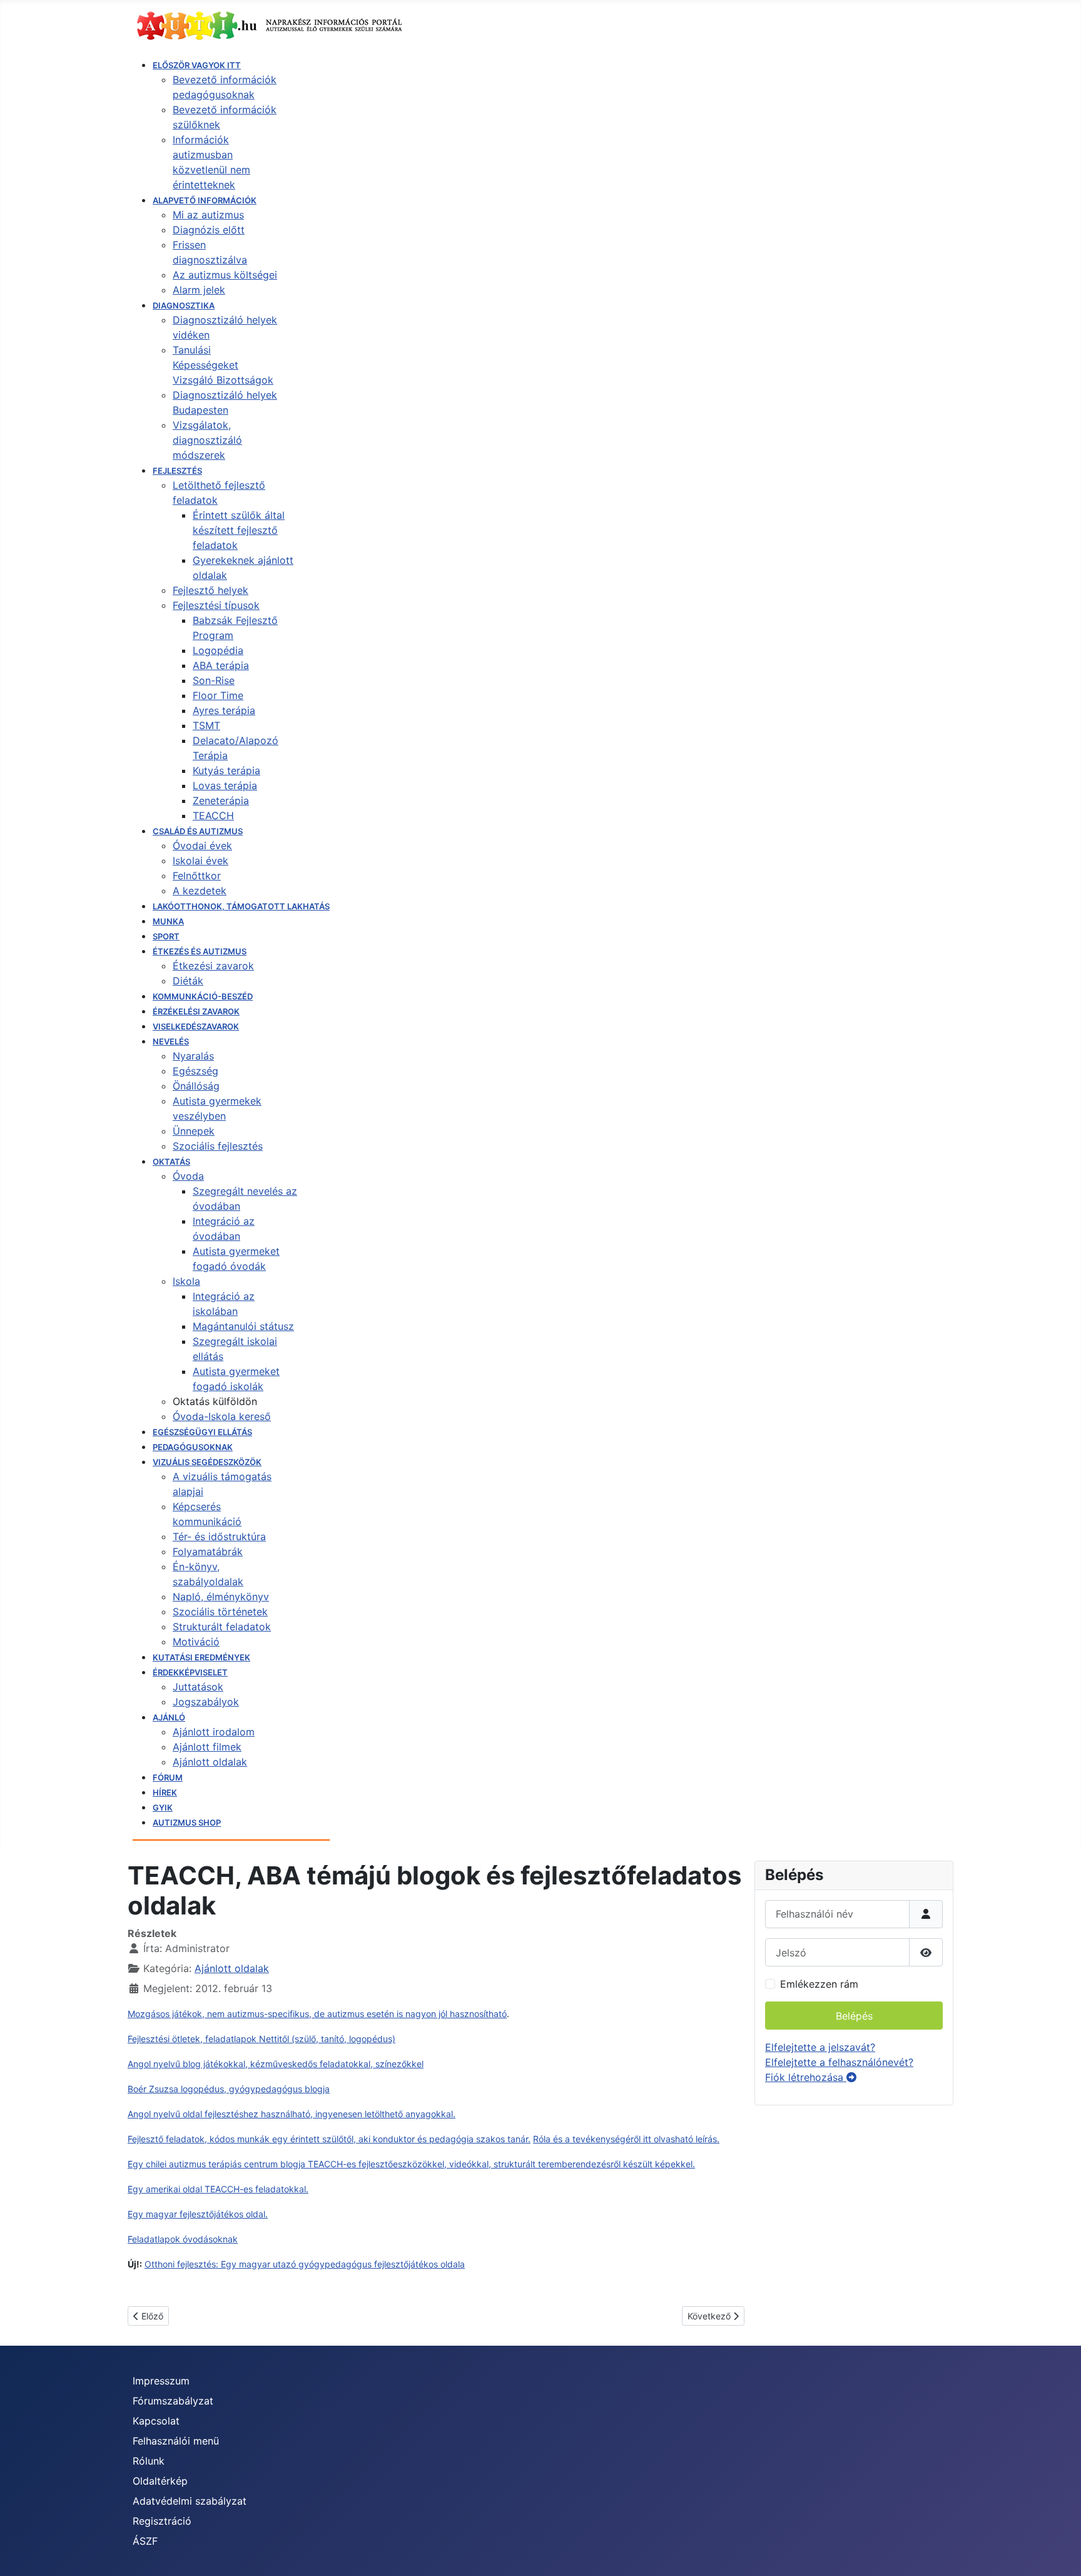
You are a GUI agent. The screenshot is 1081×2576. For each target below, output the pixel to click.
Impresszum (161, 2381)
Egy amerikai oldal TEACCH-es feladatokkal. (218, 2189)
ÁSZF (145, 2541)
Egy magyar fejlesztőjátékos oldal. (198, 2214)
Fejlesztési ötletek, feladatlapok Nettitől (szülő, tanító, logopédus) (261, 2039)
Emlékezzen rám (819, 1984)
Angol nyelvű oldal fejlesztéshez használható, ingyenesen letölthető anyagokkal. (292, 2114)
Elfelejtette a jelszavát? (820, 2047)
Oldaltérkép (160, 2481)
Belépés (854, 2016)
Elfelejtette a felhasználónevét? (839, 2062)
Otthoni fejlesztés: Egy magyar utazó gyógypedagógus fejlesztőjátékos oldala (305, 2264)
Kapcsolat (156, 2421)
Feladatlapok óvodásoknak (183, 2239)
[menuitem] (197, 65)
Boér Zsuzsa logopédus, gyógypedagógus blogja (229, 2089)
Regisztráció (162, 2521)
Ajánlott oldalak (232, 1968)
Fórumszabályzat (173, 2401)
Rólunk (149, 2461)
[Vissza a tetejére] (1059, 2553)
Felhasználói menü (176, 2441)
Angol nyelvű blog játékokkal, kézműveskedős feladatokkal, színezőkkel (276, 2064)
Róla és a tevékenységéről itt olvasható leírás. (626, 2139)
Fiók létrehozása (806, 2077)
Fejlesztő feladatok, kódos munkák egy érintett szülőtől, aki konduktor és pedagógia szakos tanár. (329, 2139)
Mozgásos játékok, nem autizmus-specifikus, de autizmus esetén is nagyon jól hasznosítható (317, 2014)
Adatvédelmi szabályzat (190, 2501)
